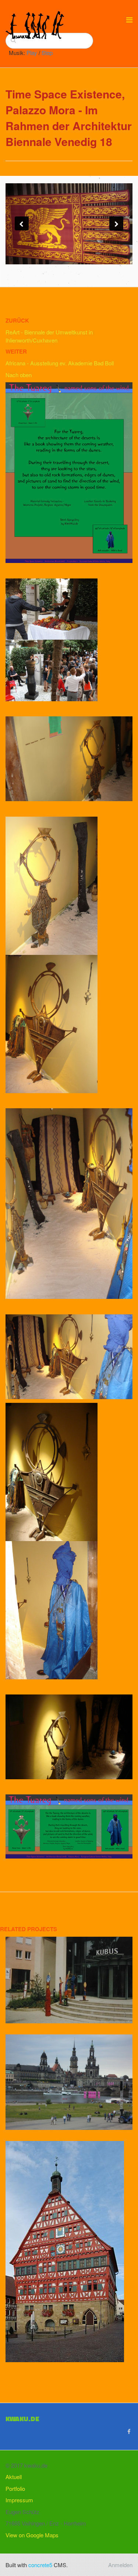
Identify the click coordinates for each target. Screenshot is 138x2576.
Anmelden (120, 2565)
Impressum (19, 2500)
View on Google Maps (32, 2535)
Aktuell (14, 2477)
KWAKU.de (22, 2419)
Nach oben (19, 375)
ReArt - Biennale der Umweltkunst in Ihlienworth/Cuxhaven (49, 336)
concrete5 (40, 2565)
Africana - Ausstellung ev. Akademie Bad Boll (60, 363)
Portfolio (15, 2488)
